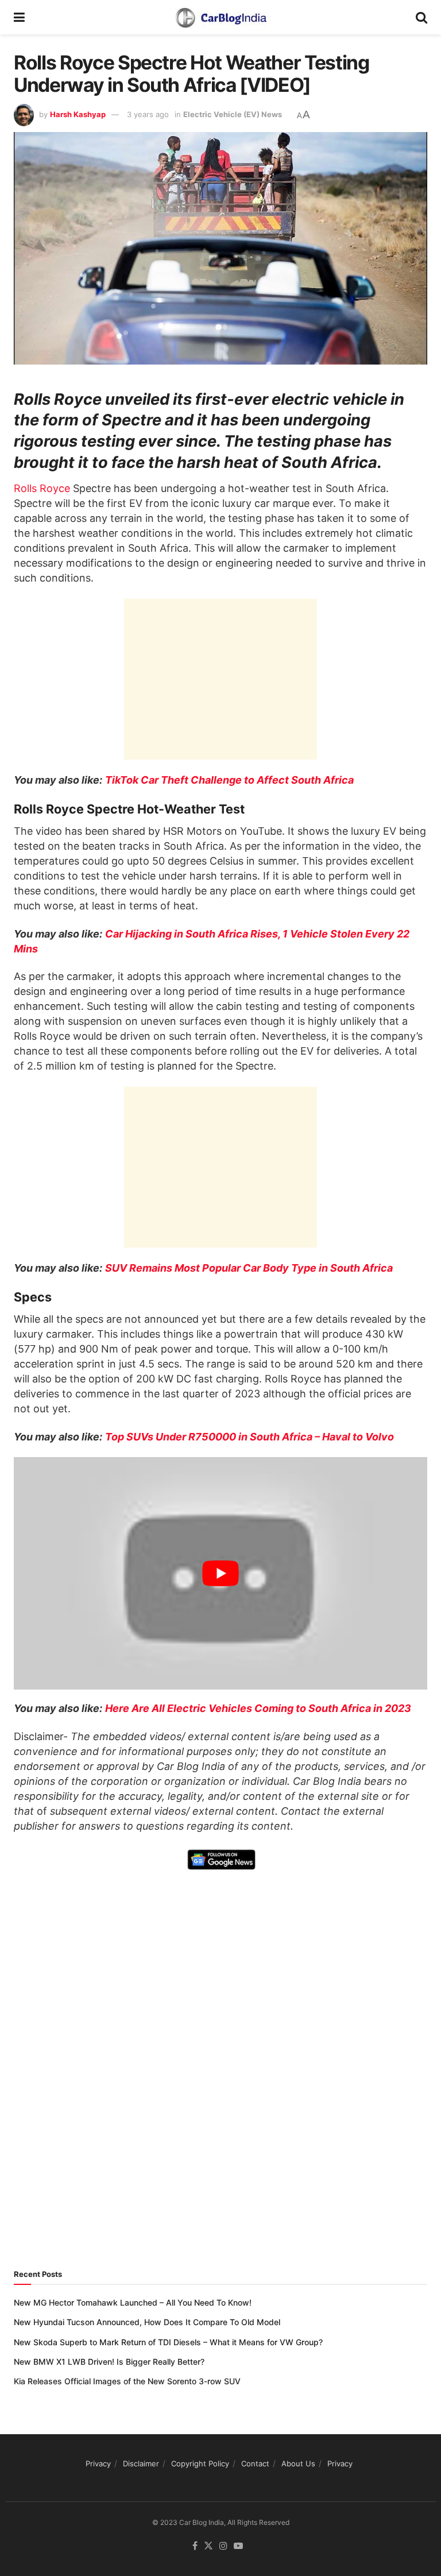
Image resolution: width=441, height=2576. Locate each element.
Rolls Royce (42, 488)
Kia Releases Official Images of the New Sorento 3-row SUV (127, 2381)
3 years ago (148, 114)
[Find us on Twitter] (208, 2546)
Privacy (98, 2463)
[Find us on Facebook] (195, 2546)
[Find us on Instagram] (223, 2546)
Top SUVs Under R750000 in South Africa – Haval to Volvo (249, 1437)
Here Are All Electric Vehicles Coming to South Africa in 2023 (258, 1708)
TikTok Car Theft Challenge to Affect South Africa (229, 780)
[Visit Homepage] (220, 17)
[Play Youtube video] (220, 1573)
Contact (255, 2463)
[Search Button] (421, 17)
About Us (298, 2463)
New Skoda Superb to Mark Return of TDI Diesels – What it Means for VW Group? (168, 2342)
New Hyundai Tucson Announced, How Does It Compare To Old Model (147, 2322)
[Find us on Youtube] (238, 2546)
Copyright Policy (200, 2463)
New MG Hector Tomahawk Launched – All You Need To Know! (133, 2302)
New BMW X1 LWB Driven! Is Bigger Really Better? (109, 2362)
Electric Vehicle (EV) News (233, 114)
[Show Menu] (19, 17)
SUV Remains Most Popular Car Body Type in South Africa (249, 1268)
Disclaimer (141, 2463)
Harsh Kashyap (78, 114)
